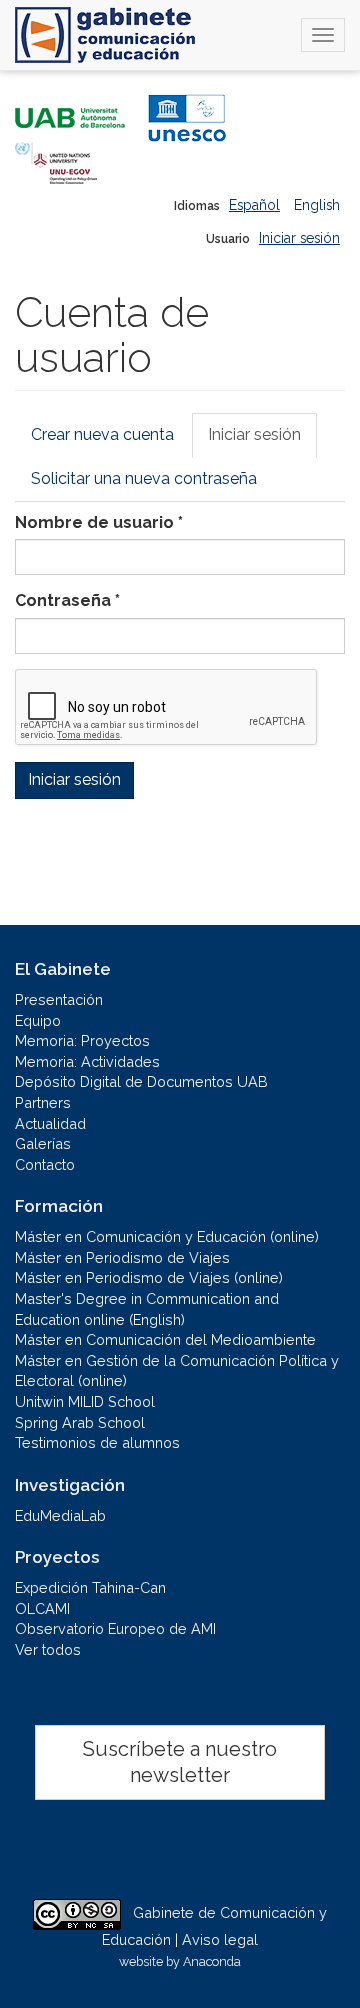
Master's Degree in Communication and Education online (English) (147, 1309)
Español (254, 205)
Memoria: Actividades (87, 1061)
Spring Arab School (80, 1422)
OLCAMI (42, 1608)
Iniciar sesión (299, 238)
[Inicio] (105, 35)
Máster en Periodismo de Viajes (122, 1257)
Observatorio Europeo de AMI (115, 1628)
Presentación (59, 999)
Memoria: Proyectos (82, 1040)
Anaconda (212, 1961)
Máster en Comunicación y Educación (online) (167, 1236)
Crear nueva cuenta (102, 434)
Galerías (43, 1143)
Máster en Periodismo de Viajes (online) (149, 1277)
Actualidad (50, 1123)
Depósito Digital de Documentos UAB (141, 1081)
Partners (43, 1102)
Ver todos (48, 1649)
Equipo (38, 1020)
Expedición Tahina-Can (90, 1587)
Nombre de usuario (99, 522)
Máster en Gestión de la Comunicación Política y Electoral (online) (177, 1371)
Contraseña (67, 600)
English (317, 205)
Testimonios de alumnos (97, 1442)
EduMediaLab (60, 1515)
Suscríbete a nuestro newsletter (180, 1762)
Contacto (45, 1164)
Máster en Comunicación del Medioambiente (165, 1339)
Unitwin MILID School (85, 1401)
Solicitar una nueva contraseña (144, 478)
